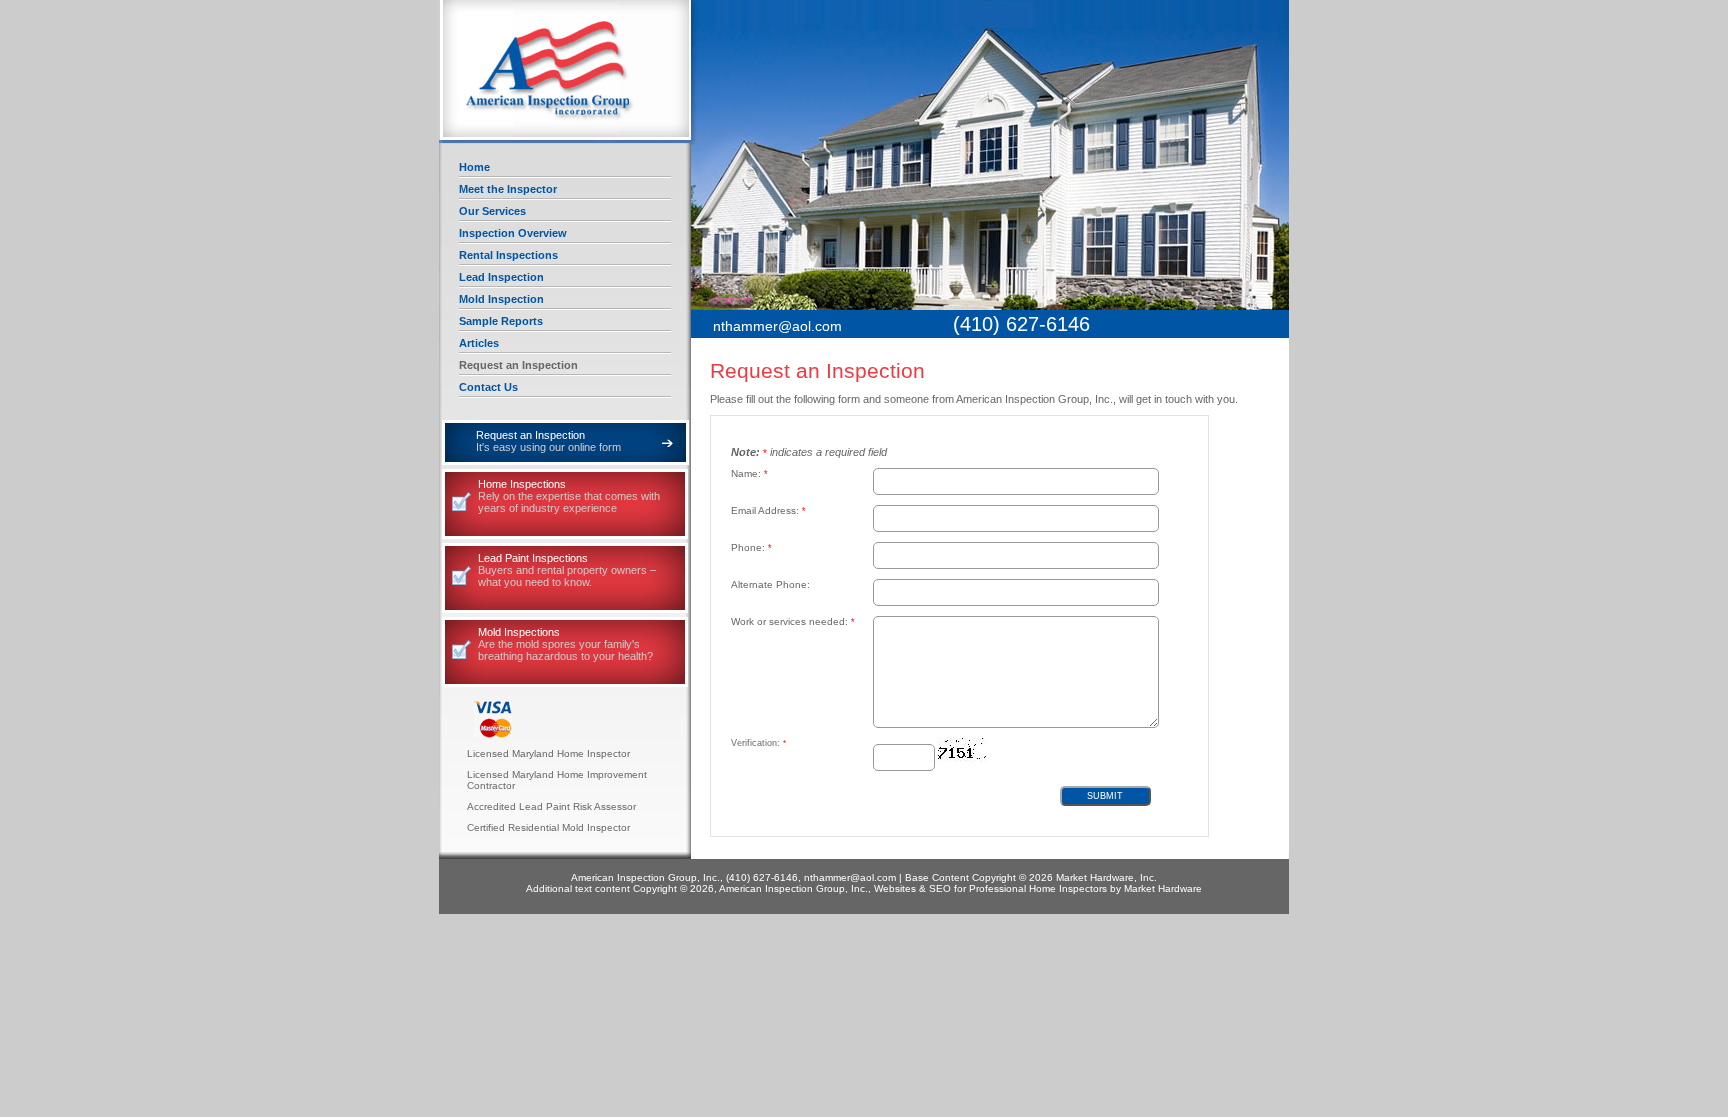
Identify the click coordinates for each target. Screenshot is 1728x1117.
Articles (479, 343)
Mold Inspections (565, 644)
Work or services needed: (793, 621)
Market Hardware (1163, 888)
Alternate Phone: (770, 584)
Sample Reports (501, 321)
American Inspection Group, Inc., (566, 70)
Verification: (758, 743)
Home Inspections (569, 496)
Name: (749, 473)
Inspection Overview (513, 233)
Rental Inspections (508, 255)
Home (474, 167)
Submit (1105, 796)
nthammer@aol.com (777, 326)
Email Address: (768, 510)
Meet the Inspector (508, 189)
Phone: (751, 547)
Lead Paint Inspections (567, 570)
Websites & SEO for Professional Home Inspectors (990, 888)
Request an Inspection (518, 365)
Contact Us (488, 387)
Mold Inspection (501, 299)
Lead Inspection (501, 277)
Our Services (492, 211)
